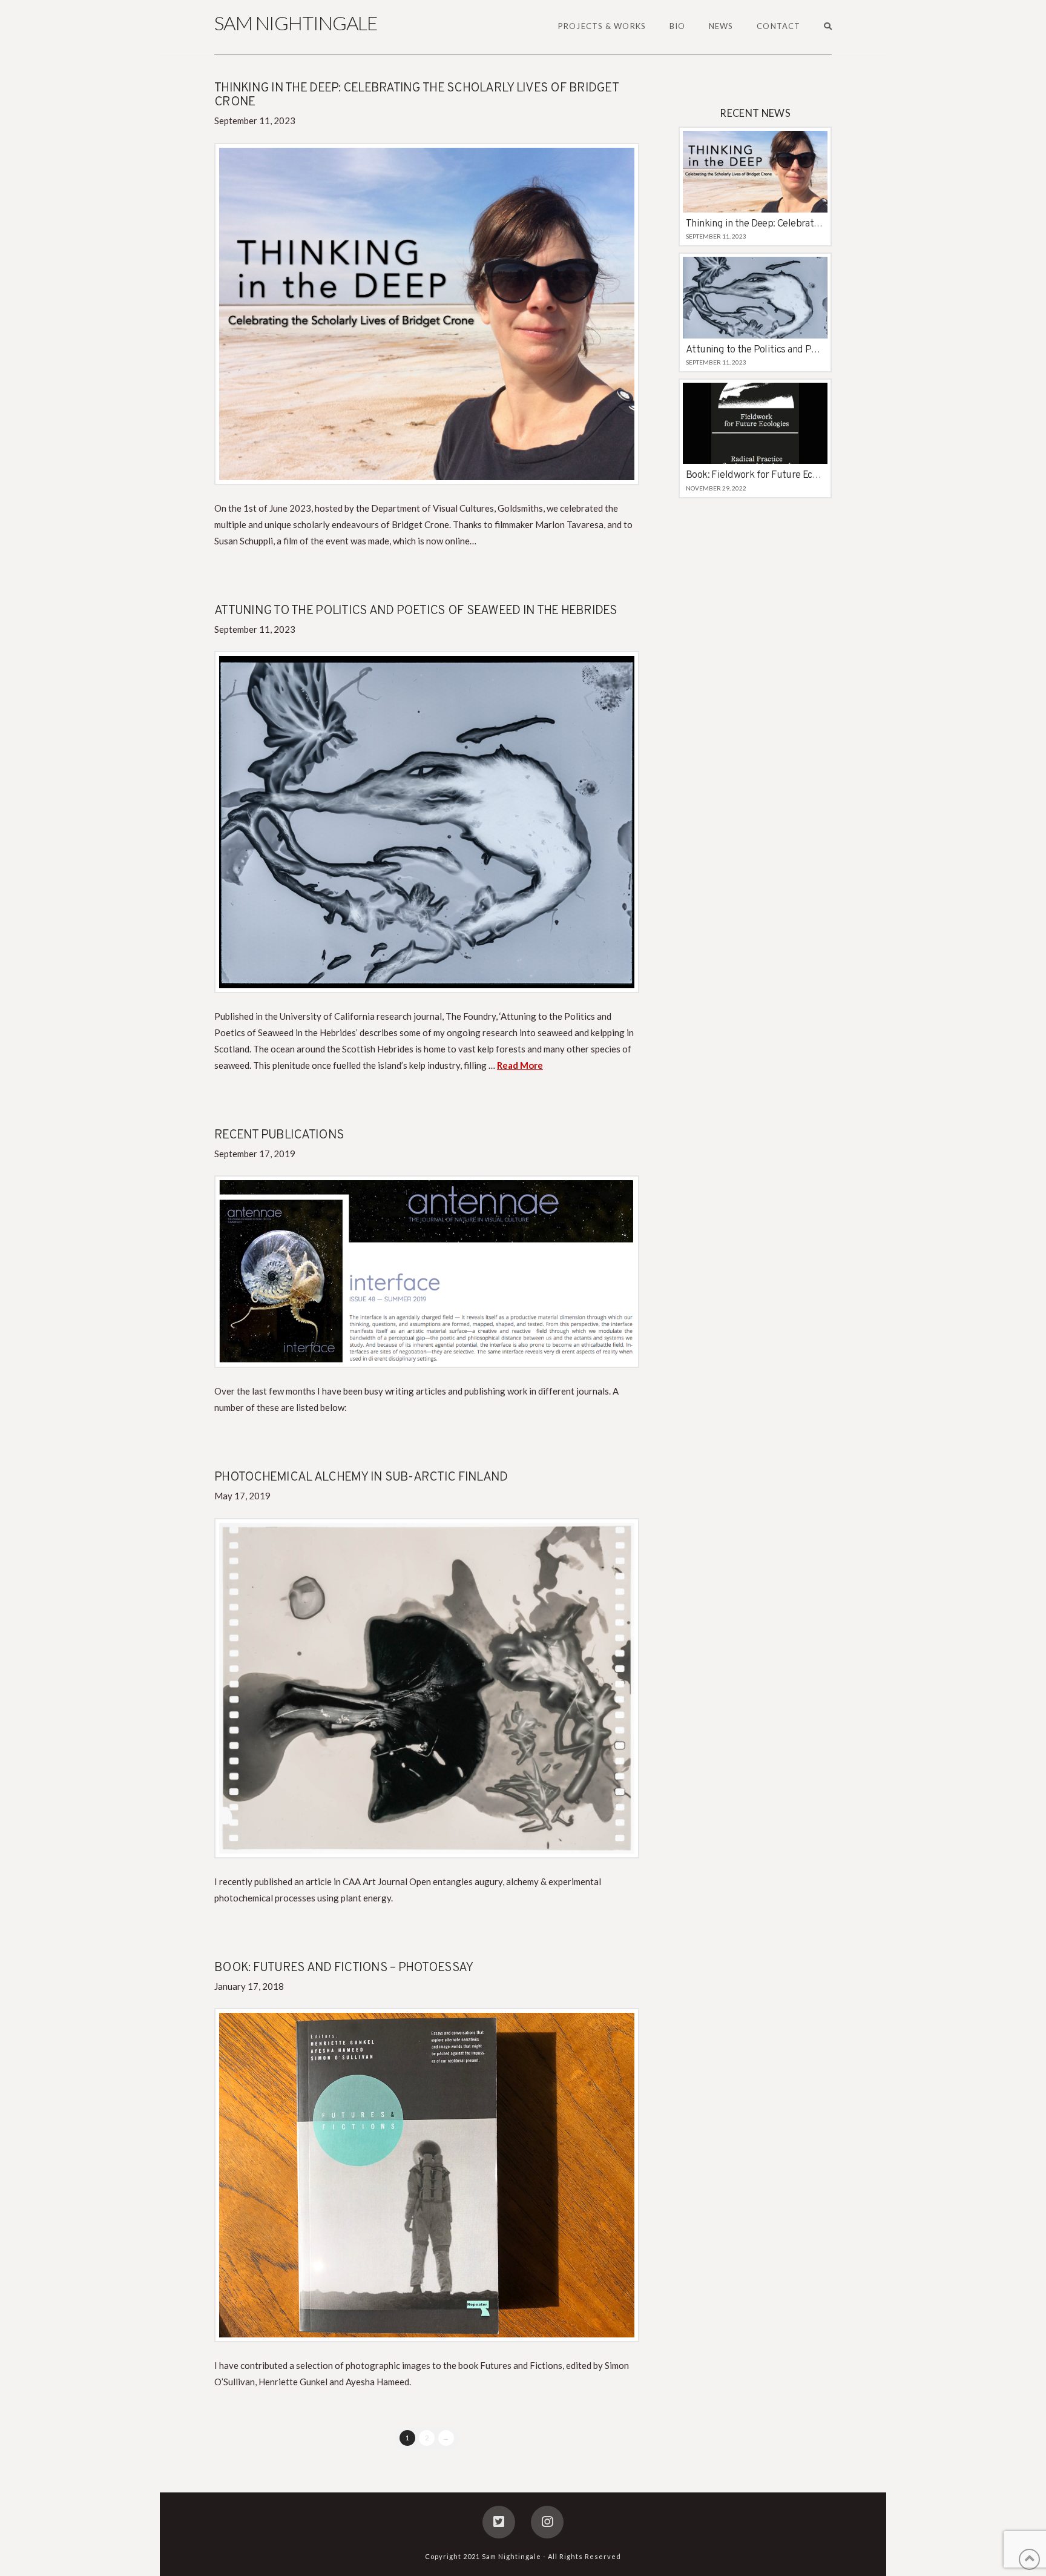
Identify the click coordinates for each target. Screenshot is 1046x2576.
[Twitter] (499, 2522)
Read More (520, 1065)
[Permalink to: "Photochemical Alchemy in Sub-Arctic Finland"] (427, 1688)
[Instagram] (547, 2522)
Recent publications (279, 1135)
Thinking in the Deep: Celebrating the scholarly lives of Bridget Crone (416, 95)
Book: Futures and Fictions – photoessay (344, 1968)
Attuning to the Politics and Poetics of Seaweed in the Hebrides (416, 611)
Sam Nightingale (296, 23)
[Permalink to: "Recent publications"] (427, 1272)
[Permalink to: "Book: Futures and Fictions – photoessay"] (427, 2175)
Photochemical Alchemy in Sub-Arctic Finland (361, 1477)
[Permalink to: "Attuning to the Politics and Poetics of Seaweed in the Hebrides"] (427, 822)
